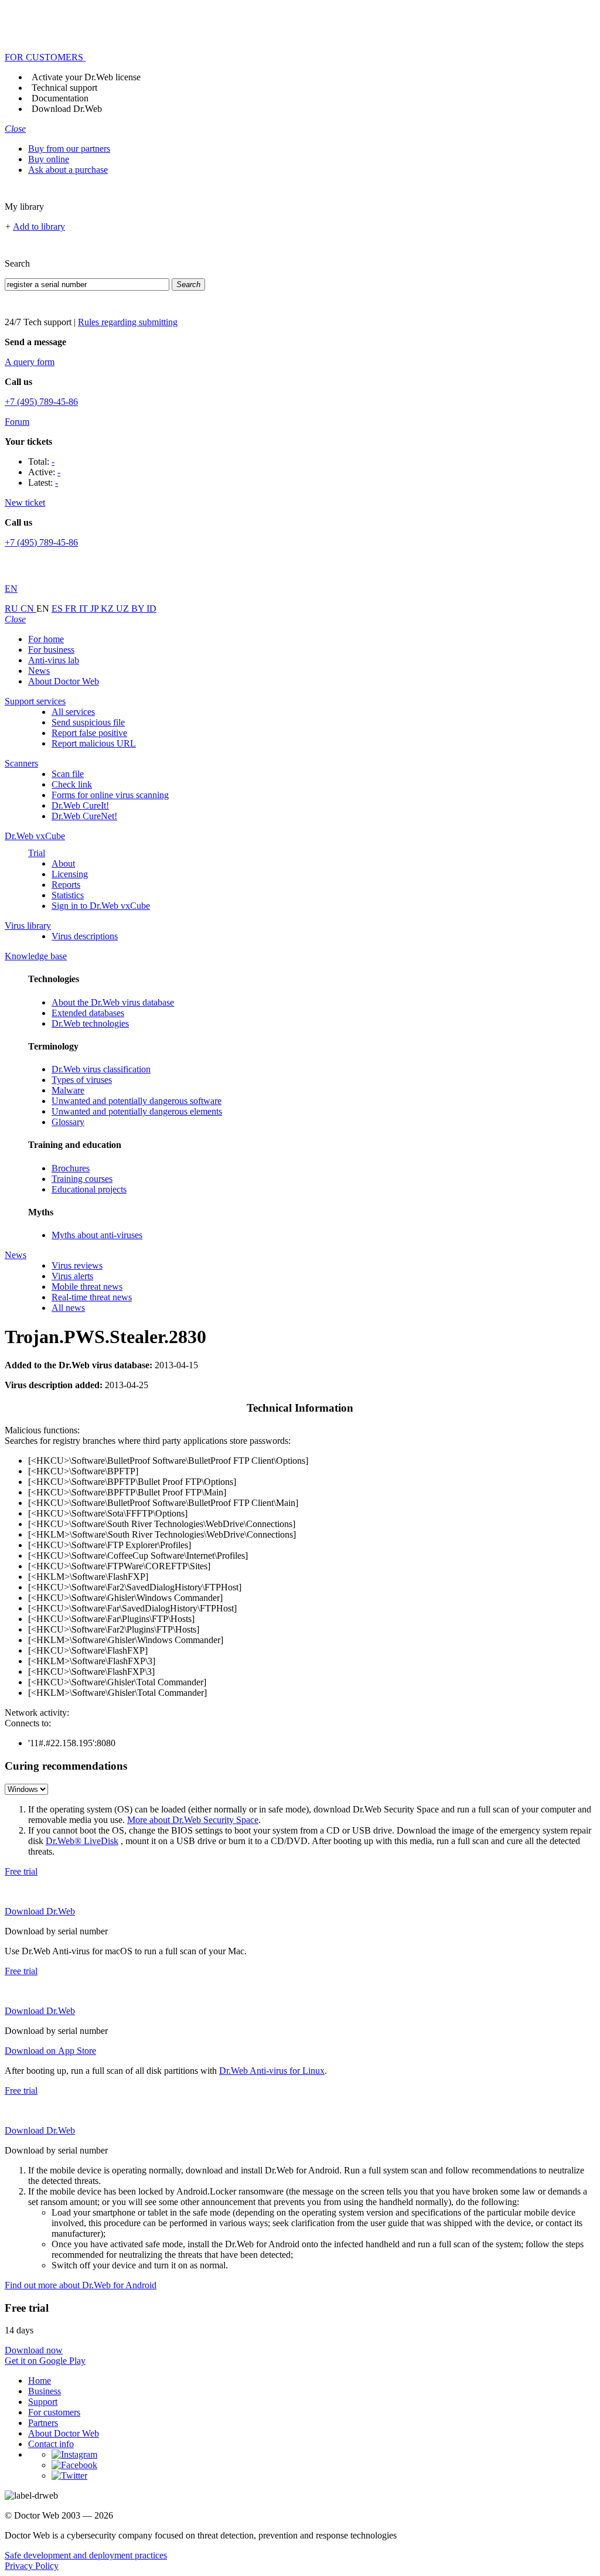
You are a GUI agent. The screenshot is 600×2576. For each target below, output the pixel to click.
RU (13, 609)
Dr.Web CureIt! (80, 805)
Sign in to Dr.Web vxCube (101, 906)
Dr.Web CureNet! (84, 816)
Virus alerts (72, 1276)
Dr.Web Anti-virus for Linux (272, 2071)
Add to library (39, 226)
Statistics (68, 895)
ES (58, 609)
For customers (54, 2412)
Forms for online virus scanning (110, 795)
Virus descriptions (85, 936)
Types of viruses (82, 1080)
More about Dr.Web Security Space (193, 1820)
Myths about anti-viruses (97, 1235)
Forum (17, 422)
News (39, 671)
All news (68, 1308)
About (63, 863)
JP (96, 609)
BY (139, 609)
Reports (66, 885)
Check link (72, 784)
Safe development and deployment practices (86, 2555)
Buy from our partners (69, 149)
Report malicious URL (94, 743)
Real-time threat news (92, 1297)
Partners (43, 2423)
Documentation (60, 98)
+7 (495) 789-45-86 (41, 402)
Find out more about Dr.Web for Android (81, 2285)
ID (151, 609)
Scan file (68, 774)
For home (46, 639)
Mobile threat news (87, 1287)
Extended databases (88, 1013)
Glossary (68, 1122)
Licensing (70, 874)
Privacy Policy (32, 2566)
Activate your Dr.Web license (86, 77)
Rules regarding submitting (128, 322)
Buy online (49, 159)
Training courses (82, 1179)
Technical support (64, 88)
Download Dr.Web (67, 109)
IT (85, 609)
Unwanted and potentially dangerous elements (137, 1111)
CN (28, 609)
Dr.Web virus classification (101, 1069)
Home (40, 2381)
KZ (108, 609)
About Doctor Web (64, 681)
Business (45, 2391)
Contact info (51, 2444)
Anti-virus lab (54, 660)
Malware (68, 1090)
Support (43, 2402)
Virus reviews (77, 1265)
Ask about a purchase (68, 170)
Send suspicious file (88, 722)
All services (73, 712)
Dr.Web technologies (90, 1023)
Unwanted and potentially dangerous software (137, 1101)
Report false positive (89, 733)
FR (72, 609)
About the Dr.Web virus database (113, 1002)
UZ (124, 609)
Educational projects (89, 1189)
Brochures (71, 1168)
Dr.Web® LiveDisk (82, 1841)
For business (51, 650)
